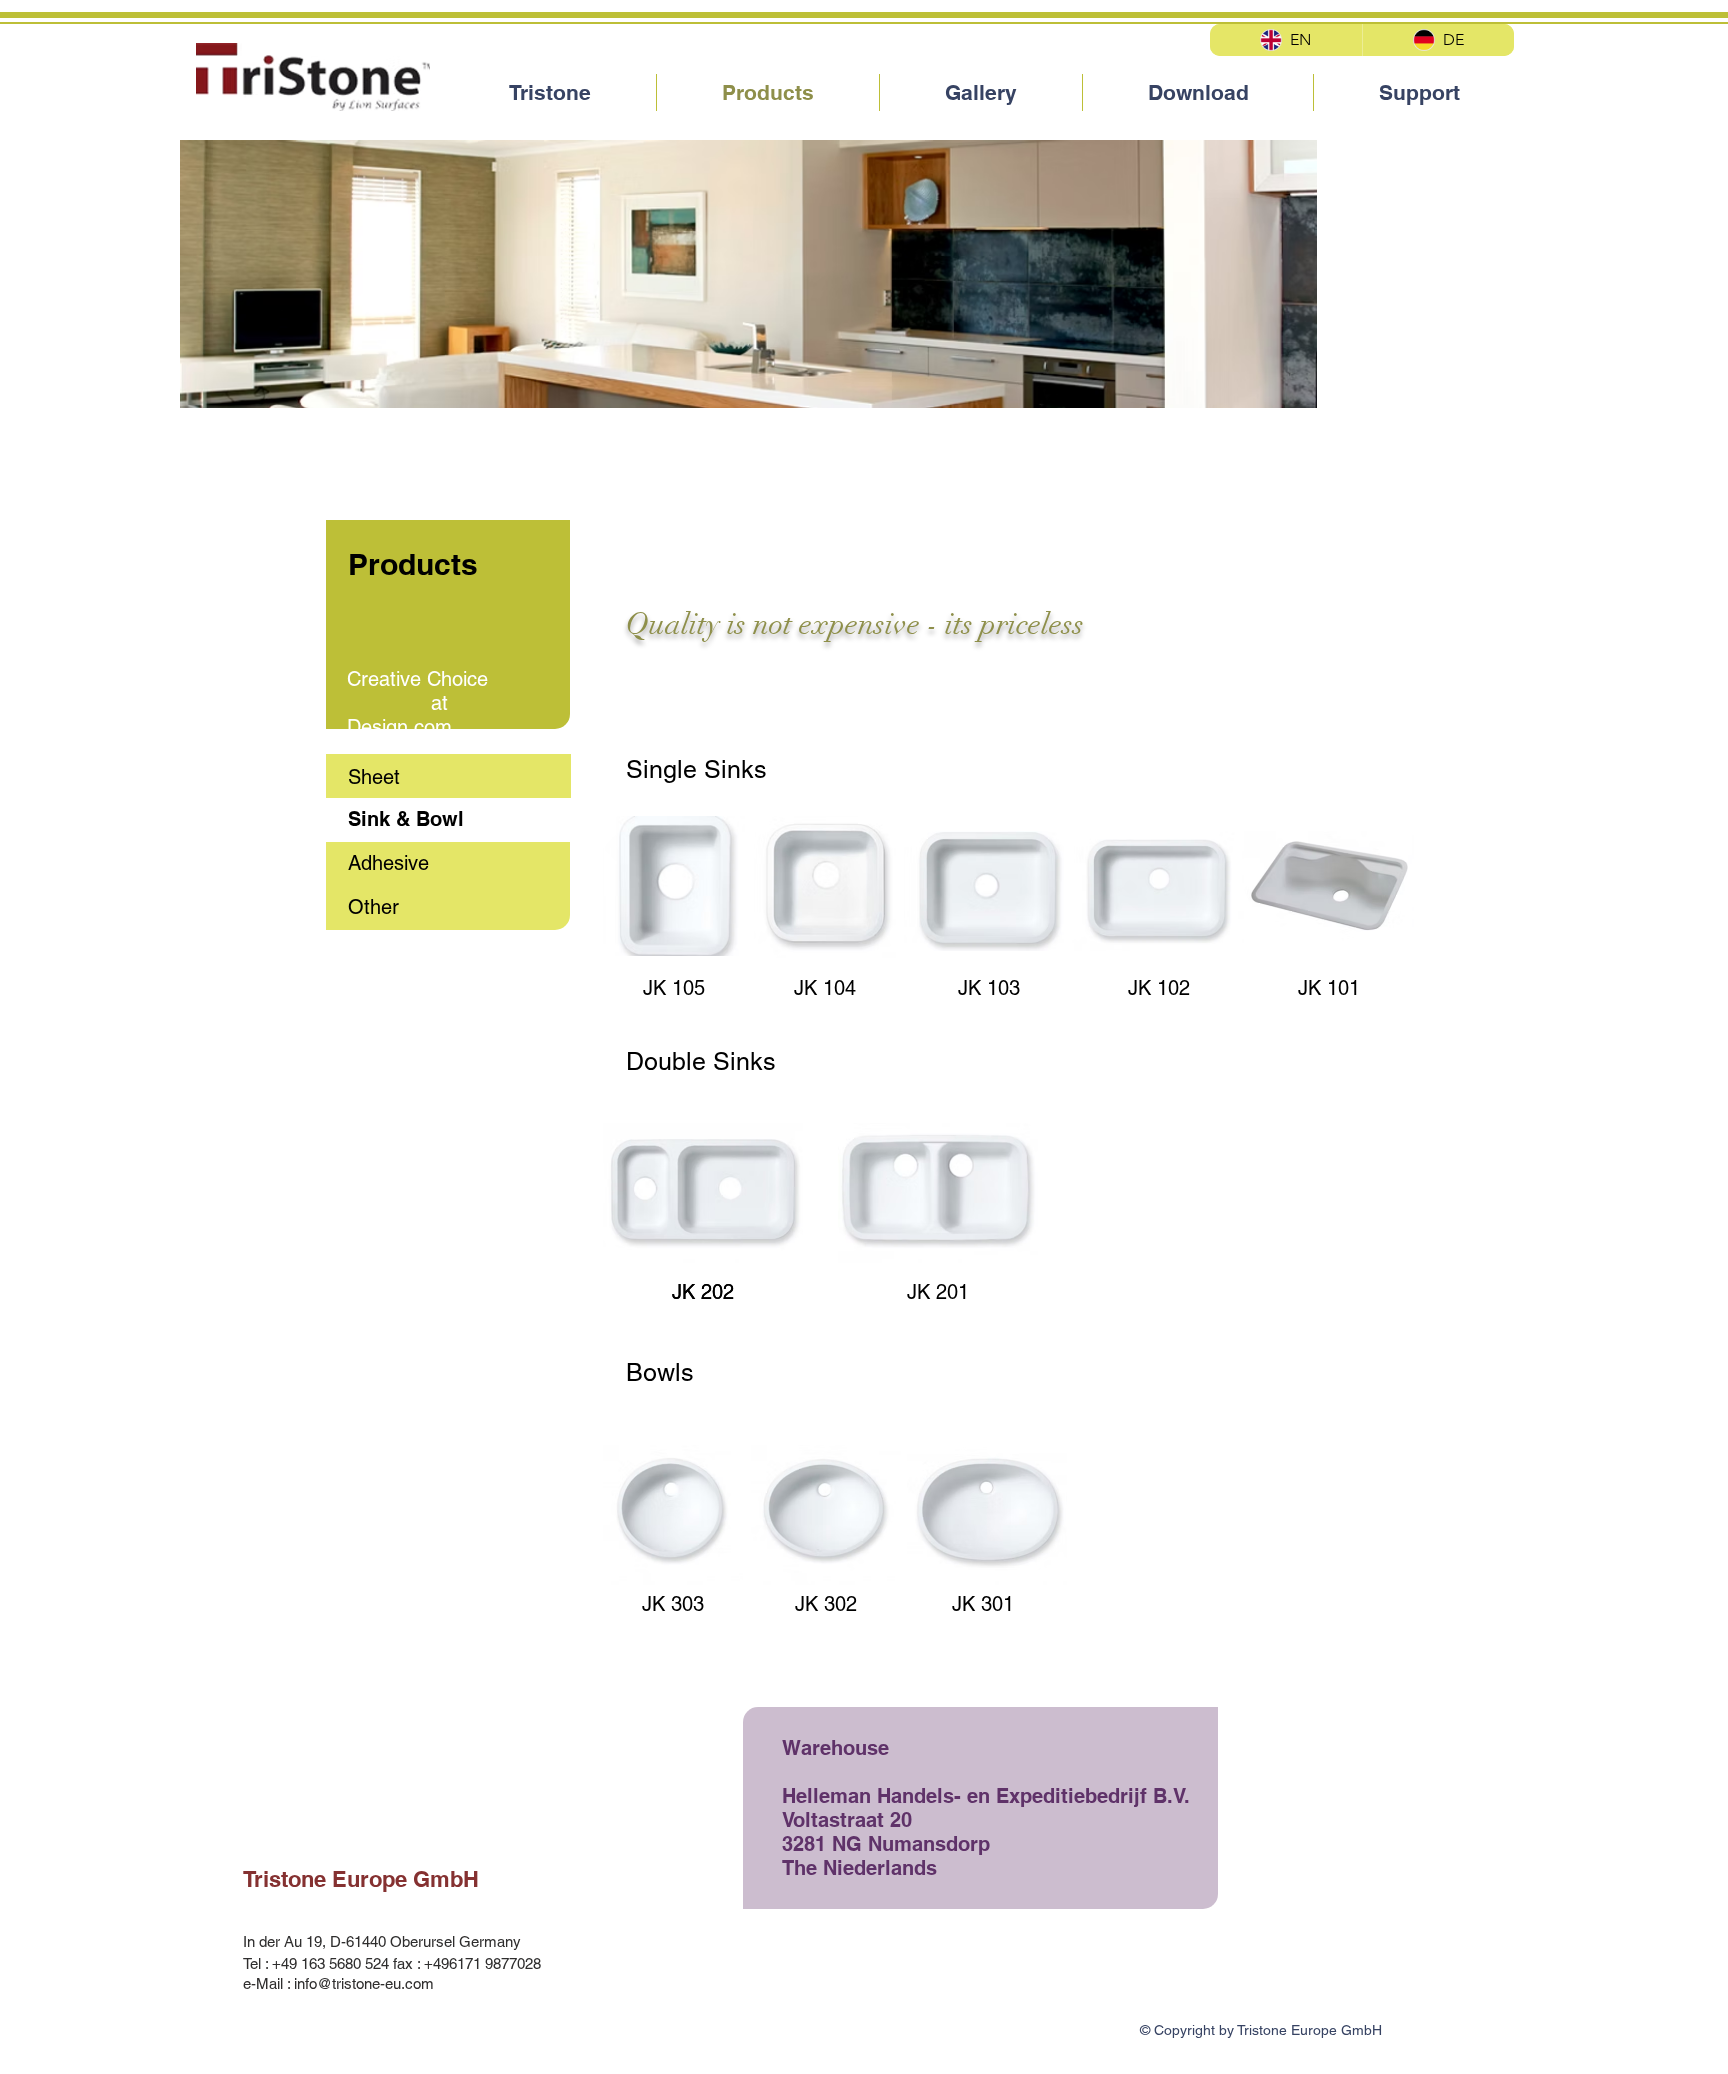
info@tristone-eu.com (364, 1983)
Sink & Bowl (406, 819)
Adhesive (388, 863)
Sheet (374, 777)
